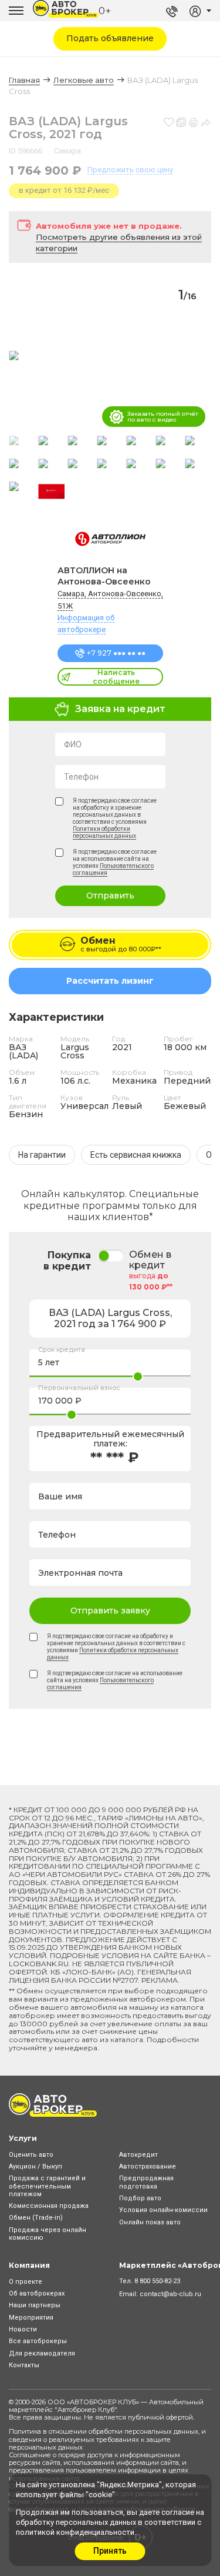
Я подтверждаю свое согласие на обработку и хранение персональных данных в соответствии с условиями (115, 818)
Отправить (110, 896)
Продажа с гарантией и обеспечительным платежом (47, 2186)
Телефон (81, 777)
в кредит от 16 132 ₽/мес (64, 190)
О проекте (26, 2282)
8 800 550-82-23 (157, 2281)
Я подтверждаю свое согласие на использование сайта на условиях (115, 862)
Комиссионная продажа (49, 2206)
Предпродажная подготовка (146, 2182)
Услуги (23, 2138)
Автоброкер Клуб (86, 2410)
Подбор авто (140, 2198)
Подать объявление (110, 38)
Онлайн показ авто (150, 2222)
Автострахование (148, 2166)
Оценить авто (31, 2155)
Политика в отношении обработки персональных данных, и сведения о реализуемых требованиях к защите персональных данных (107, 2439)
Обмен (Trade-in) (36, 2218)
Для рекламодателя (42, 2353)
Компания (29, 2265)
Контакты (24, 2365)
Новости (23, 2329)
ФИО (73, 744)
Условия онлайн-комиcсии (163, 2210)
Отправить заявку (110, 1611)
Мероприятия (31, 2318)
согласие (178, 2512)
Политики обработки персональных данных (104, 832)
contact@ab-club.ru (170, 2294)
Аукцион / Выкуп (35, 2166)
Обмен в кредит (150, 1260)
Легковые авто (84, 80)
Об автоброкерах (37, 2293)
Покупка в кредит (67, 1261)
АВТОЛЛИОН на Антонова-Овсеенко (104, 576)
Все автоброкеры (38, 2341)
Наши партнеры (35, 2305)
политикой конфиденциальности (75, 2532)
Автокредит (138, 2155)
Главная (24, 80)
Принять (110, 2551)
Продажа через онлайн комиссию (48, 2234)
